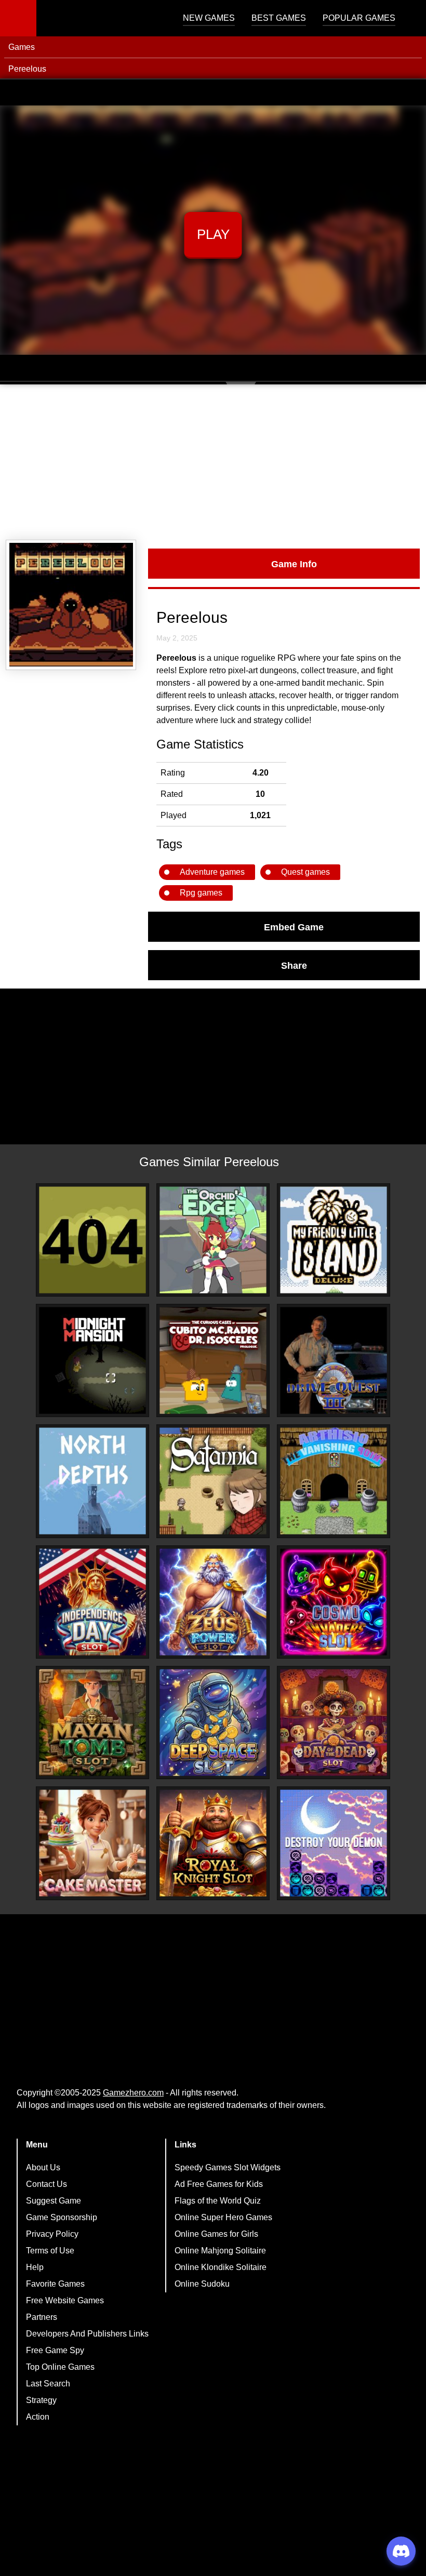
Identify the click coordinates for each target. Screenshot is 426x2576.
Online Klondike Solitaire (221, 2267)
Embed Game (294, 927)
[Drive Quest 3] (334, 1360)
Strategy (41, 2400)
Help (35, 2267)
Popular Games (359, 18)
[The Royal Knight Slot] (213, 1843)
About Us (43, 2167)
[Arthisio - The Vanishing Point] (334, 1481)
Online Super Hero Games (223, 2217)
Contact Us (46, 2184)
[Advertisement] (213, 462)
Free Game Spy (55, 2350)
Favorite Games (55, 2284)
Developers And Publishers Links (87, 2334)
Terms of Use (50, 2251)
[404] (92, 1240)
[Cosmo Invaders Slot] (334, 1602)
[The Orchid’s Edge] (213, 1240)
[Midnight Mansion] (92, 1360)
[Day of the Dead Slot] (334, 1723)
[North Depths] (92, 1481)
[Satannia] (213, 1481)
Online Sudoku (202, 2284)
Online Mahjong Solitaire (220, 2251)
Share (294, 965)
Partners (42, 2317)
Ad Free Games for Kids (219, 2184)
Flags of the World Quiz (218, 2201)
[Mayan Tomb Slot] (92, 1723)
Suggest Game (54, 2201)
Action (38, 2417)
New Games (209, 18)
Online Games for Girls (216, 2234)
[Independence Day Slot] (92, 1602)
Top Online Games (60, 2367)
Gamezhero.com (133, 2093)
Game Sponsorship (62, 2217)
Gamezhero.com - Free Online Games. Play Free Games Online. (101, 18)
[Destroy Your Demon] (334, 1843)
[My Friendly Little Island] (334, 1240)
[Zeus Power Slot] (213, 1602)
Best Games (279, 18)
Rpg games (201, 893)
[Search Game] (409, 21)
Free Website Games (65, 2300)
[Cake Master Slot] (92, 1843)
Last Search (48, 2384)
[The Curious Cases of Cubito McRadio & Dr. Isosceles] (213, 1360)
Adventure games (212, 872)
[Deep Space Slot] (213, 1723)
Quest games (305, 872)
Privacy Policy (52, 2234)
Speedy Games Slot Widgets (228, 2167)
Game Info (294, 564)
